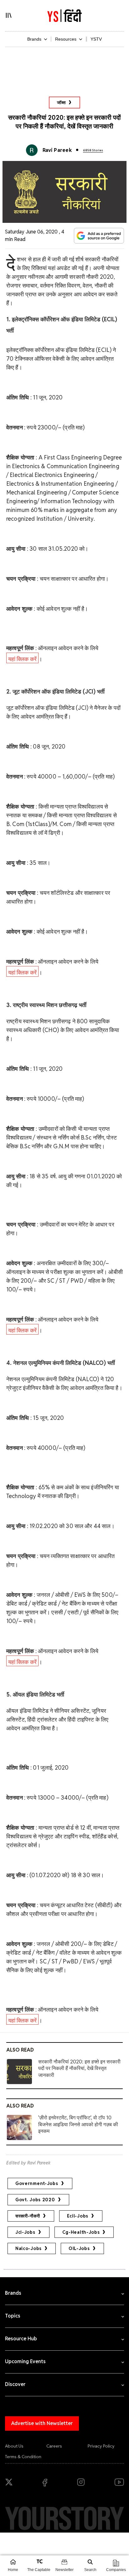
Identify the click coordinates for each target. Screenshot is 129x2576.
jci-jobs (25, 2232)
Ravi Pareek (57, 150)
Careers (54, 2446)
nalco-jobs (28, 2248)
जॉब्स (61, 103)
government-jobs (37, 2183)
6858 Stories (93, 150)
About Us (14, 2446)
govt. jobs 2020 (35, 2200)
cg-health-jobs (81, 2232)
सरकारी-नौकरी (28, 2216)
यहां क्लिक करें (22, 659)
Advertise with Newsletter (42, 2423)
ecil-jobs (78, 2216)
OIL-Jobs (79, 2248)
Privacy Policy (101, 2446)
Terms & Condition (23, 2457)
